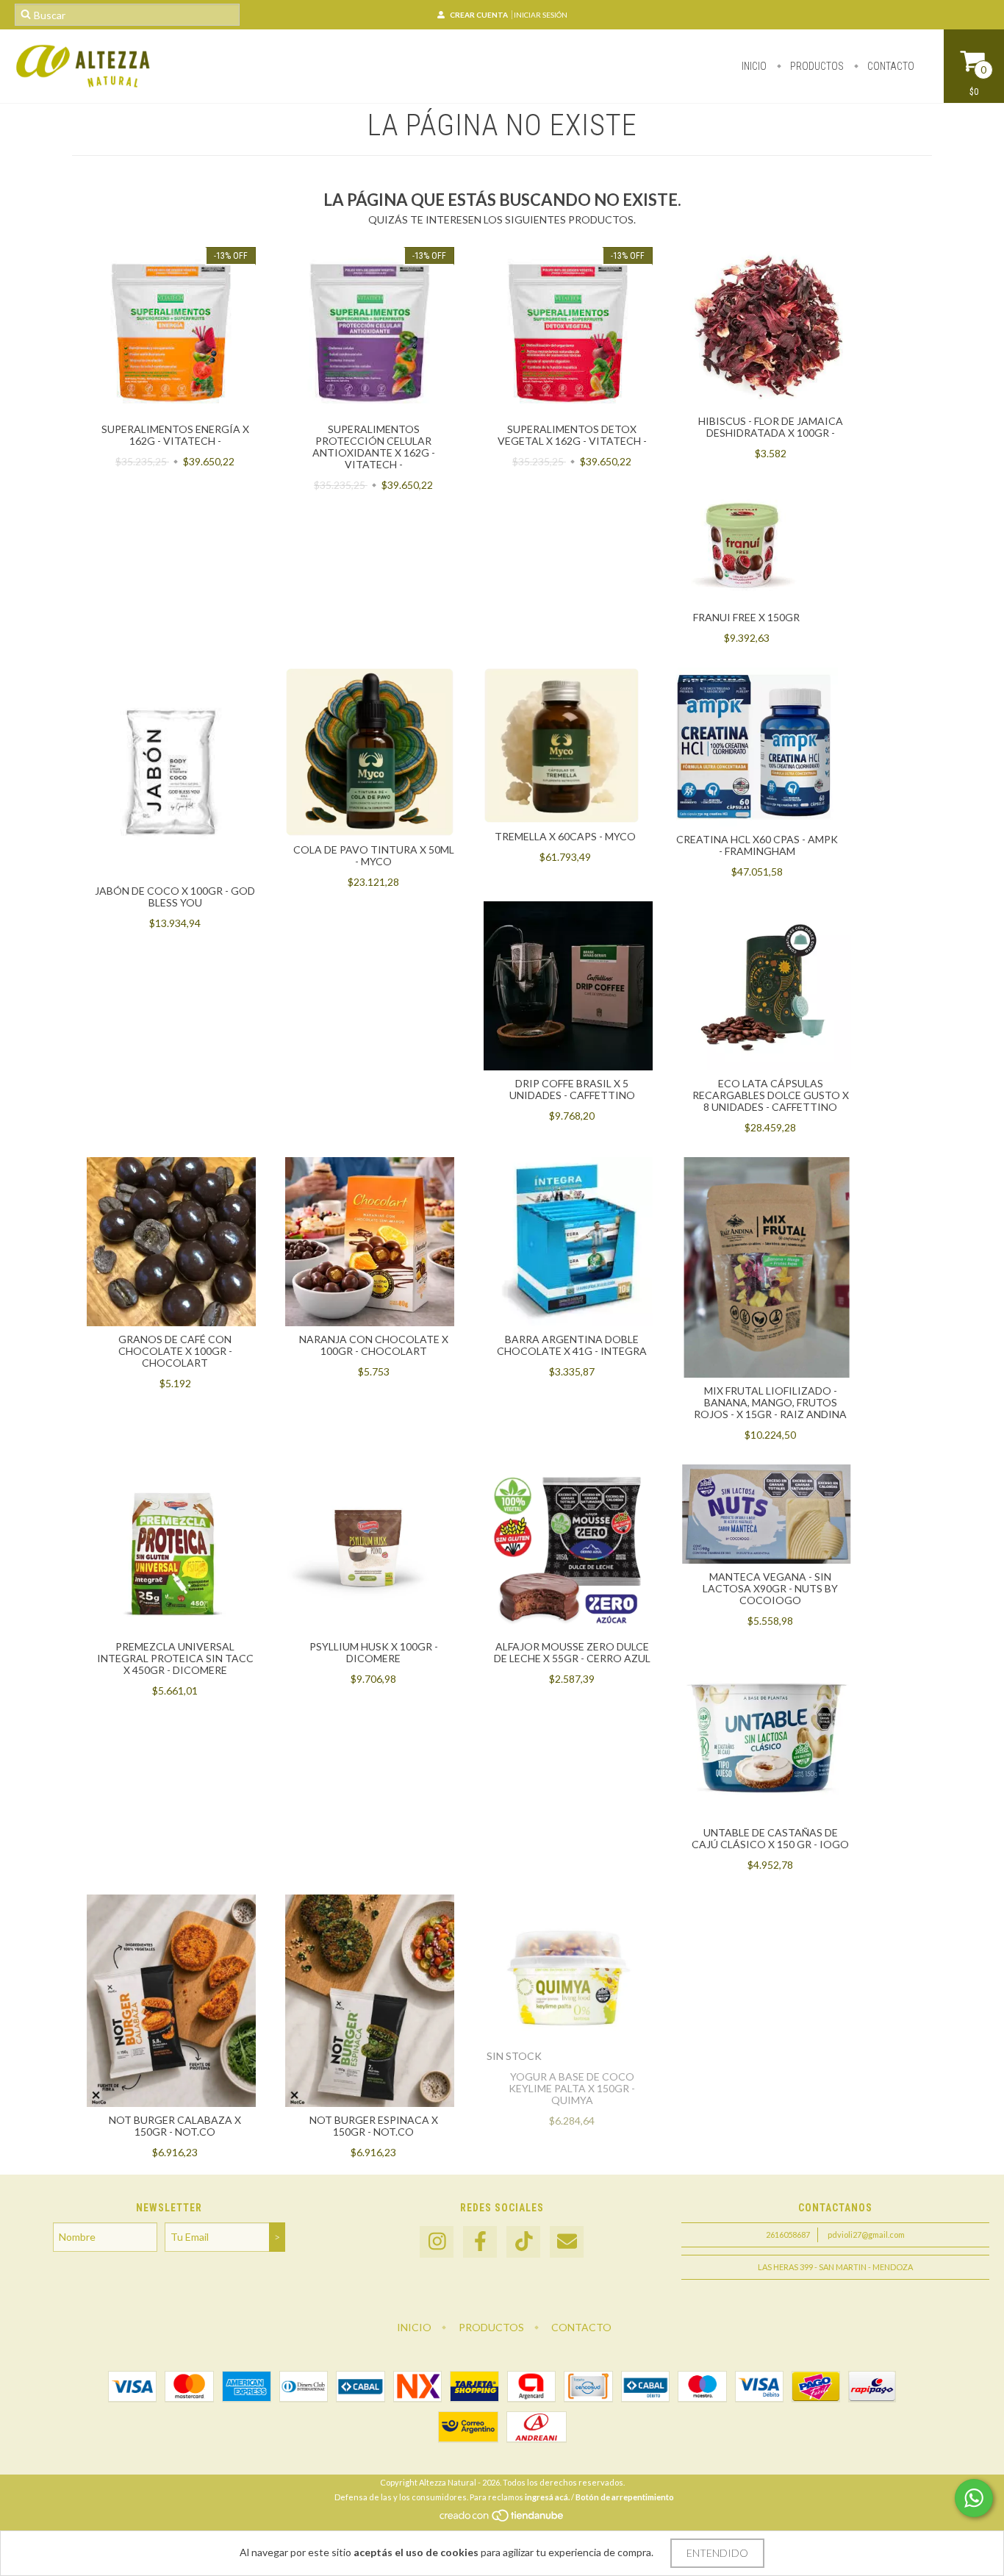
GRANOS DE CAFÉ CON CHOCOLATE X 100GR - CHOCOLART (175, 1351)
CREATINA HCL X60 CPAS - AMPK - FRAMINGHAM (757, 845)
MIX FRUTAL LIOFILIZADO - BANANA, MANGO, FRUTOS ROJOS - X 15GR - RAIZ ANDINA (770, 1402)
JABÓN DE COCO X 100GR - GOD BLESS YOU (175, 897)
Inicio (754, 66)
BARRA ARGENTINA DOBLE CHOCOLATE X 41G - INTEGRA (572, 1345)
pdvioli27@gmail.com (866, 2235)
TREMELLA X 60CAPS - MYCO (565, 836)
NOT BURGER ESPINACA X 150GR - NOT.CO (374, 2126)
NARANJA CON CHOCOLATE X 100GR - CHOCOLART (374, 1345)
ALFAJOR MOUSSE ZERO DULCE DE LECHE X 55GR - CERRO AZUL (572, 1652)
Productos (816, 66)
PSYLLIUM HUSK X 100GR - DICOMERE (374, 1652)
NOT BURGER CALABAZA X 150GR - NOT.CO (175, 2126)
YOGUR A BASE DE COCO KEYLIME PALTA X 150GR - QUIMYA (572, 2088)
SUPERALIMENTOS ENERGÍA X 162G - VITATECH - (175, 435)
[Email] (567, 2242)
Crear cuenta (479, 15)
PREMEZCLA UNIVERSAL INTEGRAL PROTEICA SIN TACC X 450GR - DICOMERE (175, 1658)
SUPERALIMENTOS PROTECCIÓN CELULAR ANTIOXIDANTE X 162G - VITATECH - (374, 447)
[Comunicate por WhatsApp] (974, 2498)
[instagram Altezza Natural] (437, 2242)
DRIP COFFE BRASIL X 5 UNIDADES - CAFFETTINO (572, 1089)
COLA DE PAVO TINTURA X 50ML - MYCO (374, 855)
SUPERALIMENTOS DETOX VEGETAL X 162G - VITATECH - (572, 435)
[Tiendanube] (502, 2519)
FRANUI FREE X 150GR (746, 617)
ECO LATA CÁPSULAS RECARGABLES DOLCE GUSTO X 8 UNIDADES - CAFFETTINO (771, 1095)
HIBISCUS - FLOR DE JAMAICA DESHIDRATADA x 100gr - (771, 427)
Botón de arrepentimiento (625, 2497)
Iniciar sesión (541, 15)
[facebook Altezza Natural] (480, 2242)
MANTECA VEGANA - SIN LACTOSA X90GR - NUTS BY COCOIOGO (770, 1588)
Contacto (890, 66)
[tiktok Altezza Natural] (523, 2242)
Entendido (717, 2553)
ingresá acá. (547, 2497)
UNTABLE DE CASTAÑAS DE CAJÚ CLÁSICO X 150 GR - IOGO (770, 1838)
